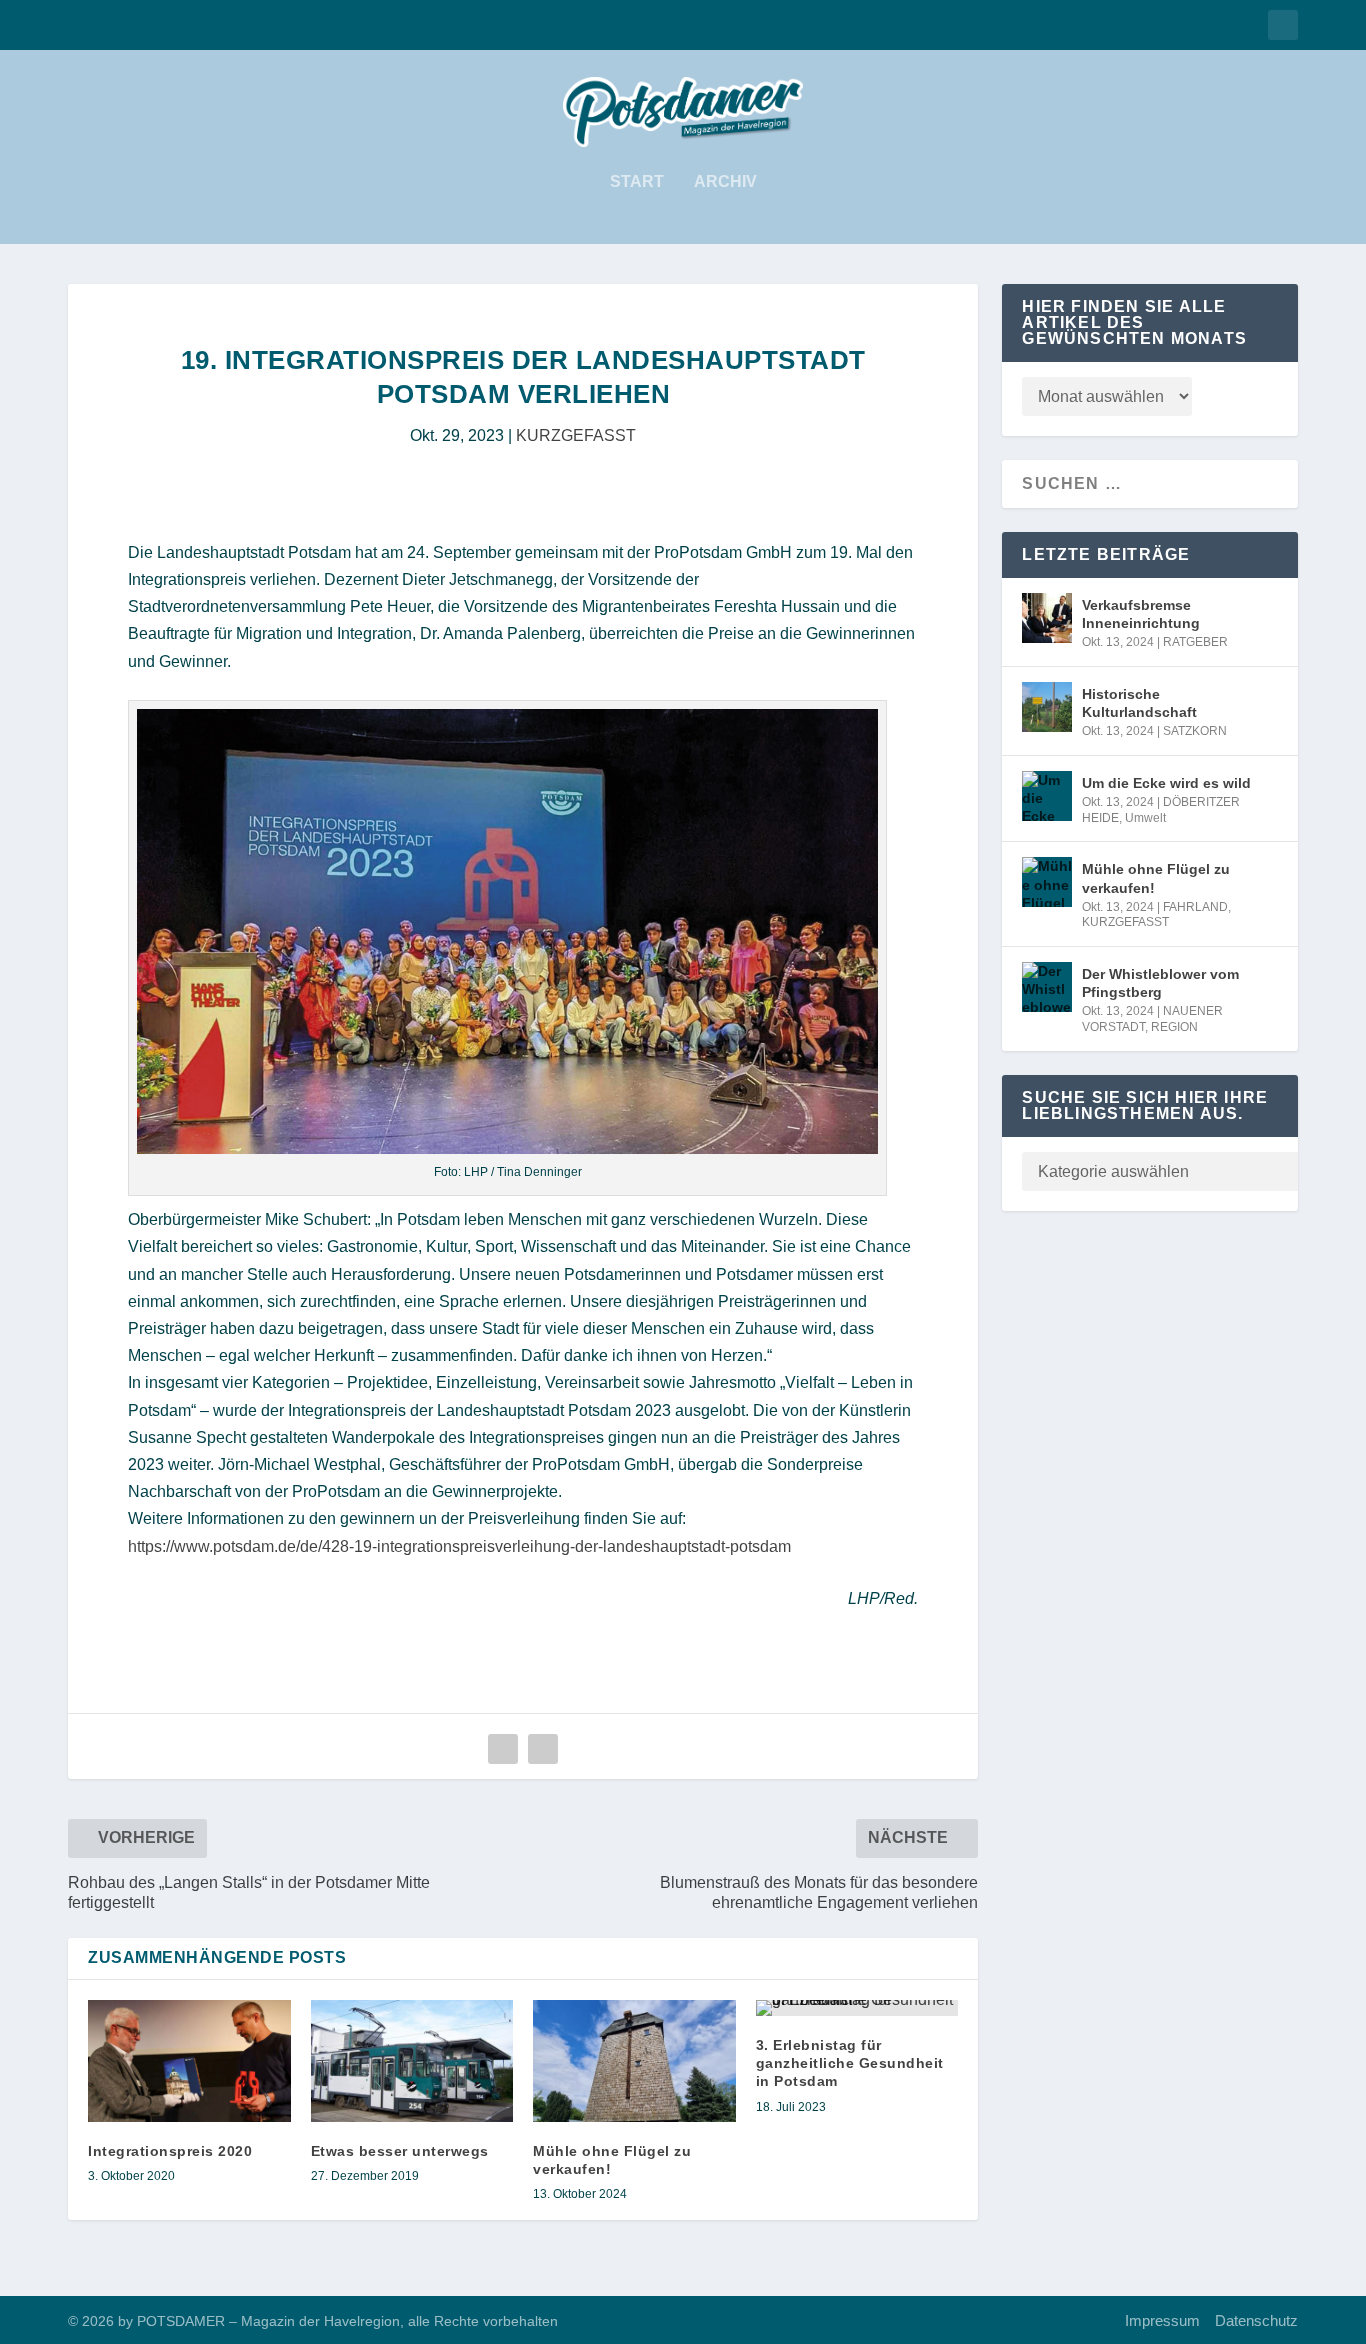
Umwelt (1145, 818)
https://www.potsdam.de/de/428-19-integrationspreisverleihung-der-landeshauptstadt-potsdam (459, 1546)
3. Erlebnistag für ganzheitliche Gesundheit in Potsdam (850, 2063)
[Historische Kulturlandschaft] (1047, 707)
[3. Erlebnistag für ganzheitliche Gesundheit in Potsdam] (857, 2008)
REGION (1174, 1027)
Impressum (1162, 2320)
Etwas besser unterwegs (400, 2151)
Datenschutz (1256, 2320)
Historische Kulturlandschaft (1139, 703)
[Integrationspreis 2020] (189, 2061)
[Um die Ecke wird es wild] (1047, 796)
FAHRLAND (1195, 907)
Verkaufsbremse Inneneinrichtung (1141, 614)
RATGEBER (1195, 642)
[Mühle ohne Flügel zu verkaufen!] (634, 2061)
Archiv (725, 182)
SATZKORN (1195, 731)
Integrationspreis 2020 (170, 2151)
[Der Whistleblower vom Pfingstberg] (1047, 987)
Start (637, 182)
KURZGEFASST (576, 435)
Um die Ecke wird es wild (1166, 783)
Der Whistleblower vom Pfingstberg (1160, 983)
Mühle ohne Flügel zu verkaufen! (1156, 878)
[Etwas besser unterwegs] (412, 2061)
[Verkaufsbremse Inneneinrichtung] (1047, 618)
